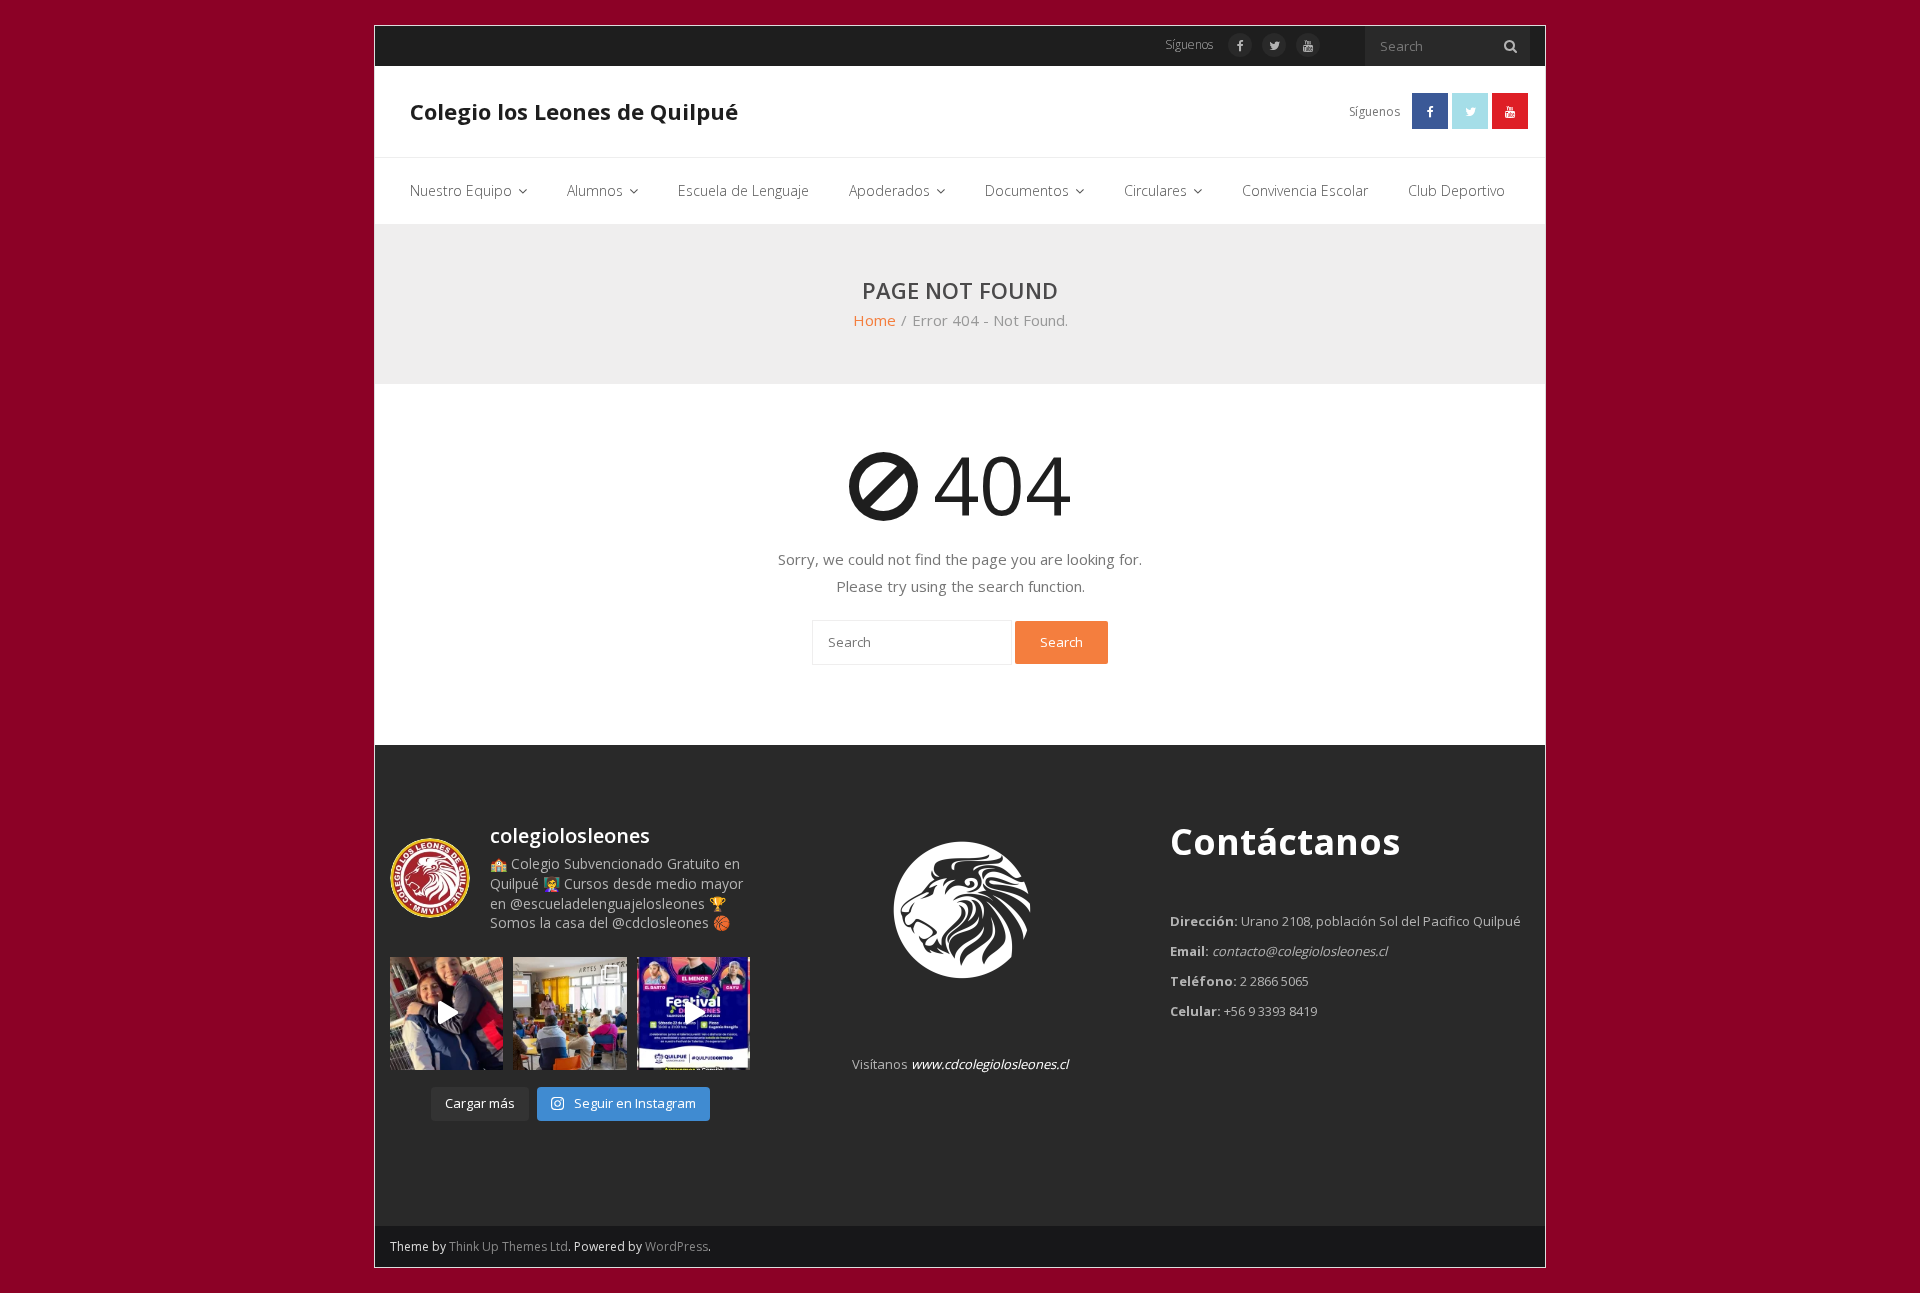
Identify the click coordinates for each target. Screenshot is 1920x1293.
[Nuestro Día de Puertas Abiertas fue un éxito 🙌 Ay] (569, 1013)
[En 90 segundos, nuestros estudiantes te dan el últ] (446, 1013)
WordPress (676, 1246)
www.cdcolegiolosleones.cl (989, 1064)
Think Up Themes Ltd (508, 1246)
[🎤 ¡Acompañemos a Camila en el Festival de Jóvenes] (693, 1013)
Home (874, 320)
